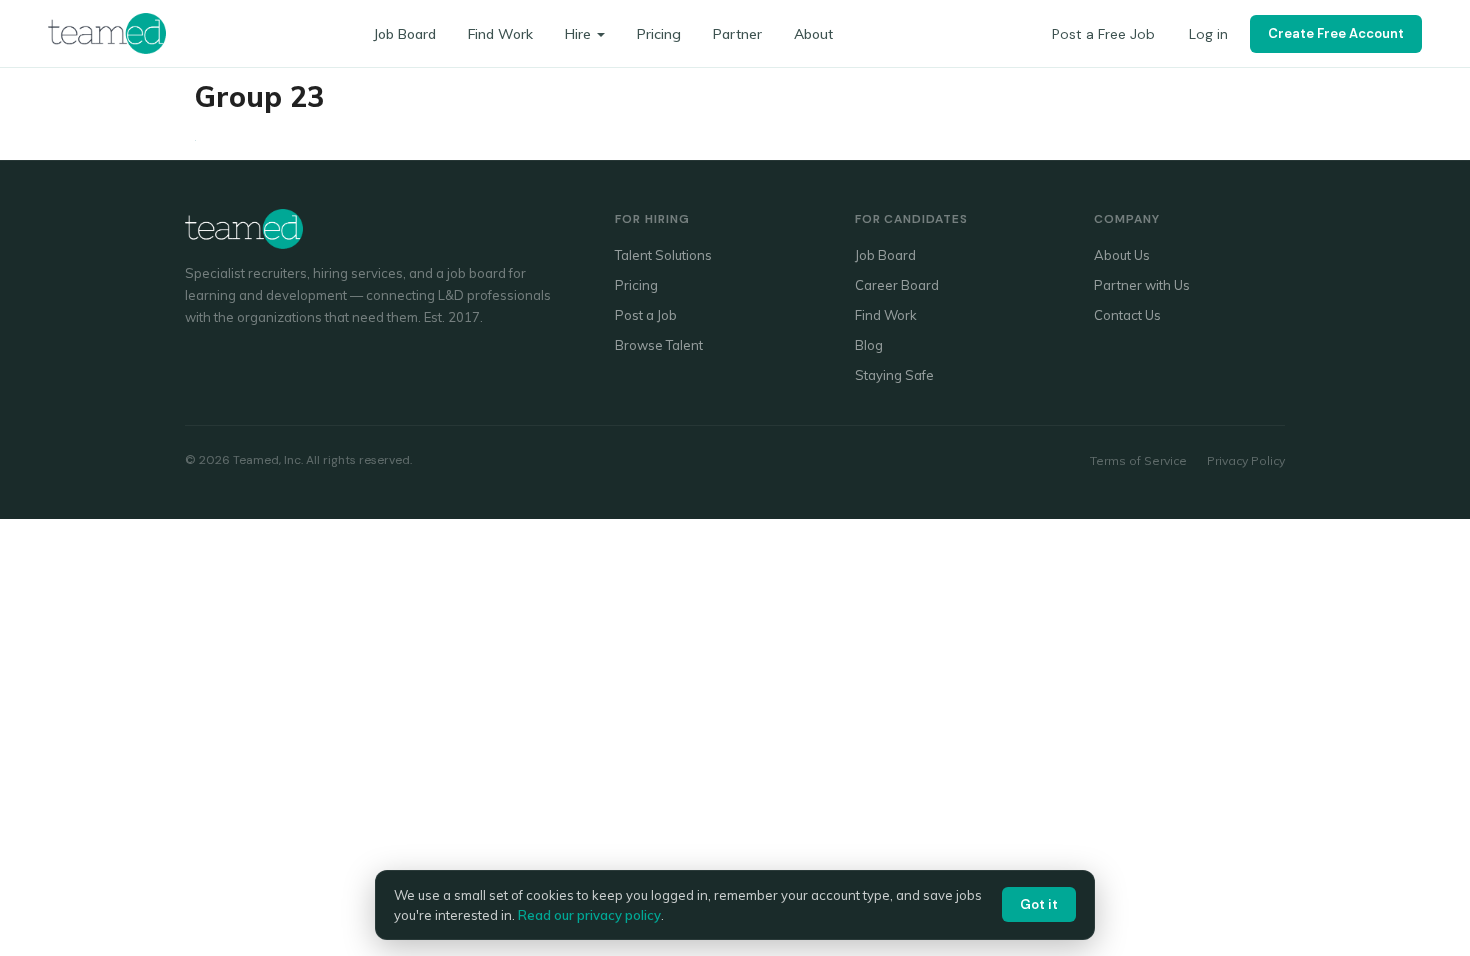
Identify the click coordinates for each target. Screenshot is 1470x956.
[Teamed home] (107, 33)
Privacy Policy (1246, 460)
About (813, 34)
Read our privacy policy (589, 915)
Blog (869, 345)
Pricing (659, 34)
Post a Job (646, 315)
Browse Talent (659, 345)
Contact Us (1127, 315)
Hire (578, 34)
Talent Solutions (663, 255)
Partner (737, 34)
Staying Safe (894, 375)
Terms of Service (1138, 460)
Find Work (500, 34)
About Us (1122, 255)
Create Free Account (1336, 33)
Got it (1039, 904)
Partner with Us (1142, 285)
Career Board (897, 285)
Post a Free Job (1103, 34)
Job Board (404, 34)
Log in (1208, 34)
